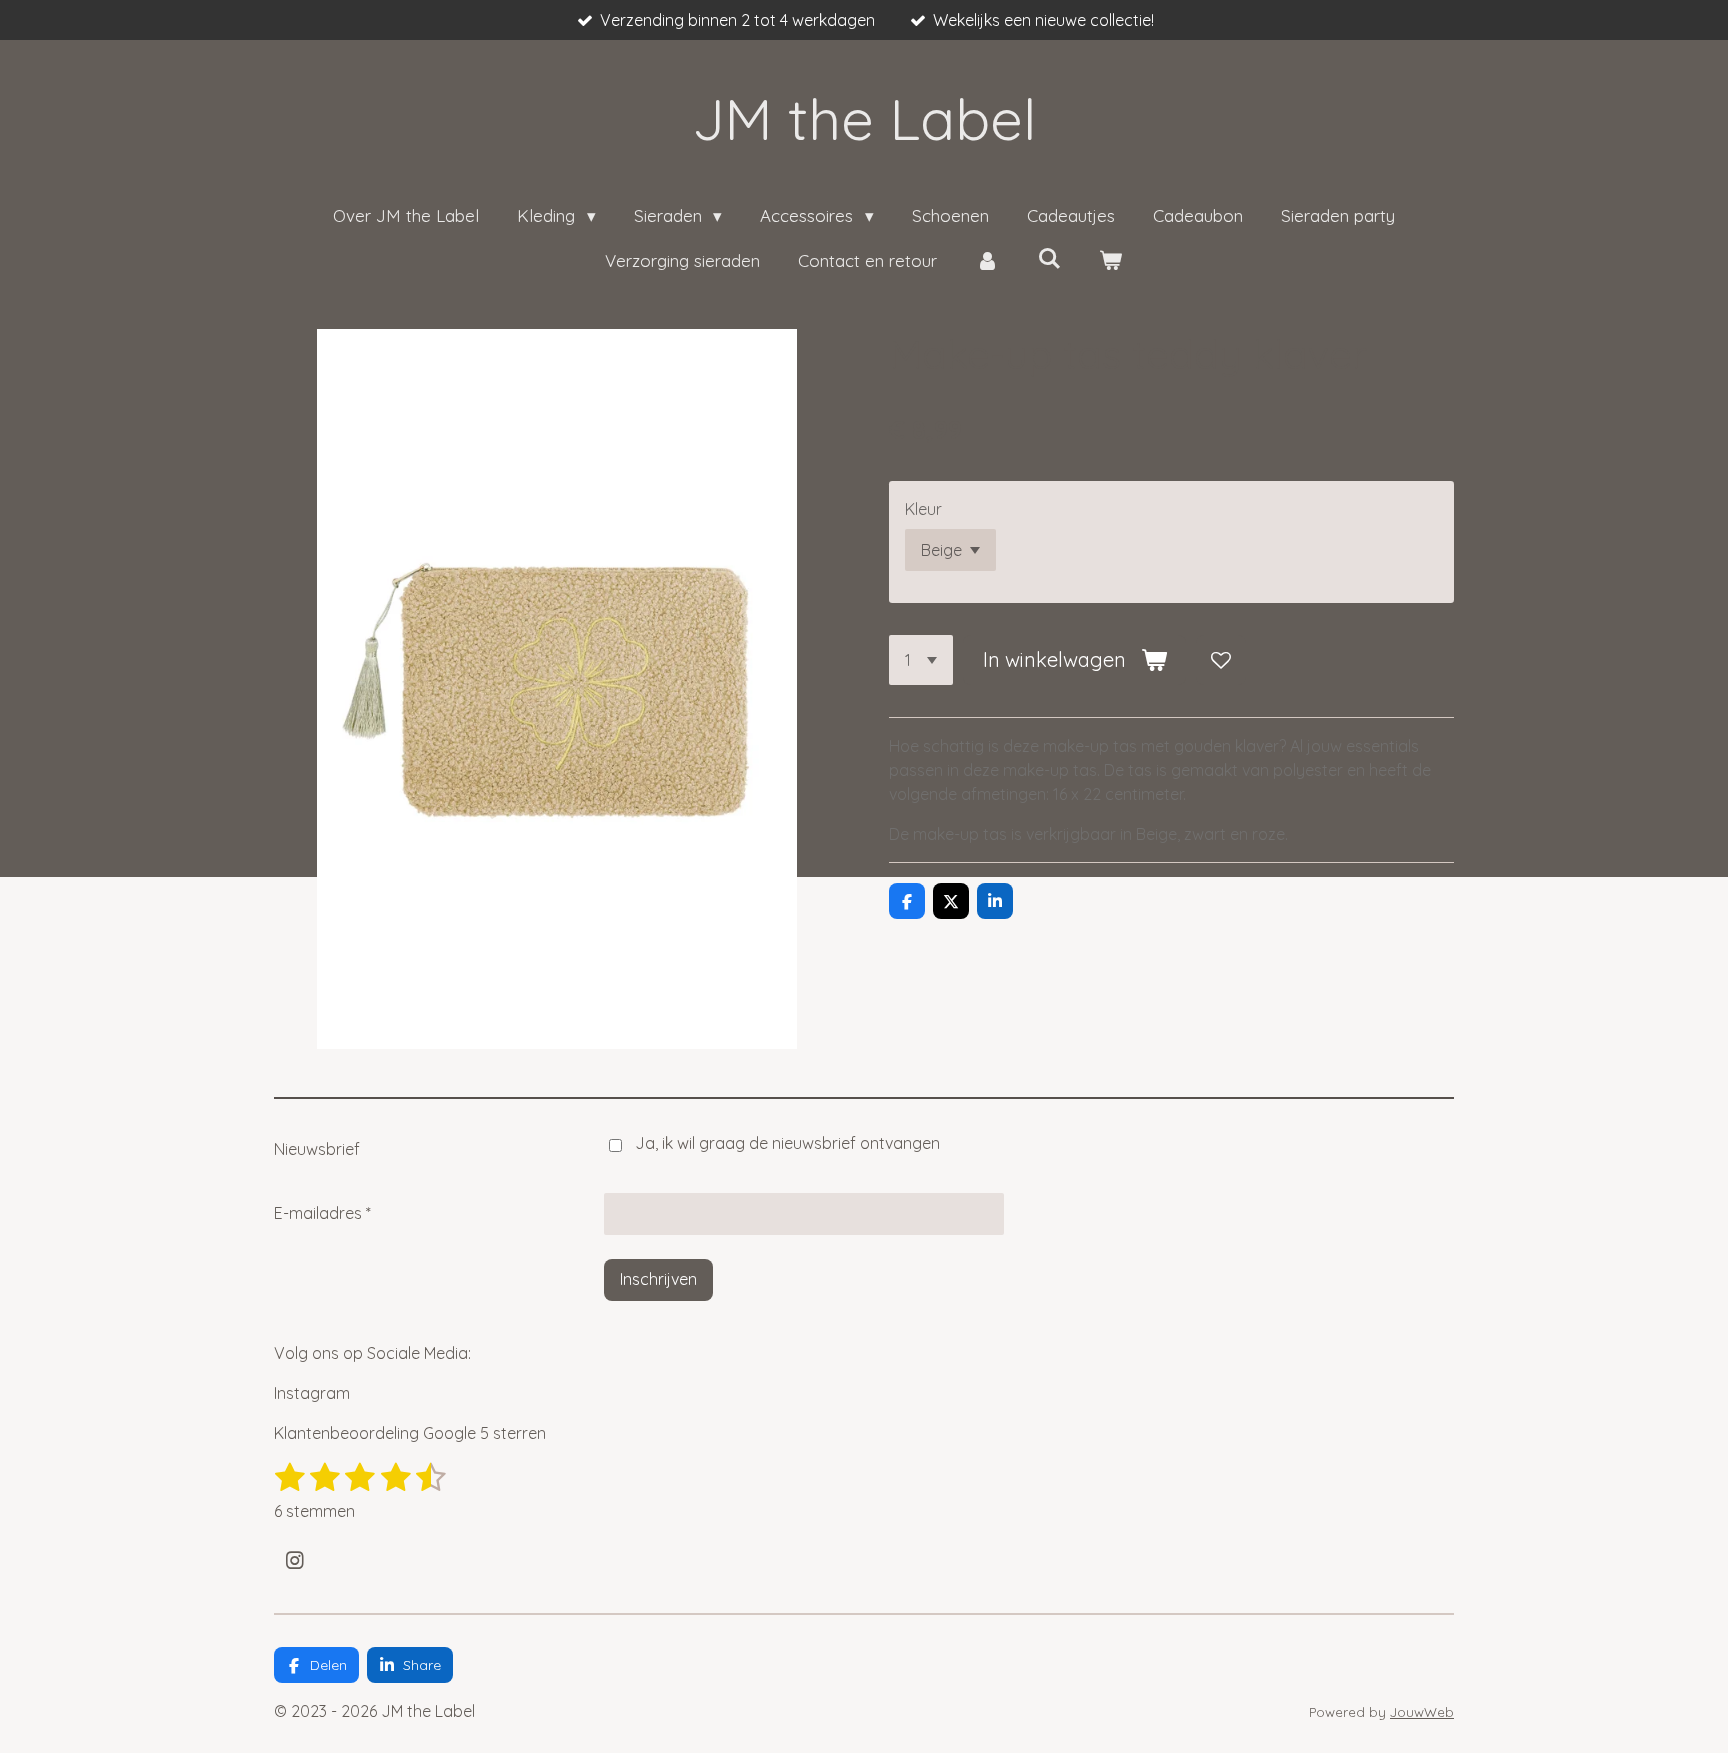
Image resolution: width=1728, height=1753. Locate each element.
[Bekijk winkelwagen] (1111, 261)
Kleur (923, 509)
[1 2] (921, 660)
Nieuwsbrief (317, 1149)
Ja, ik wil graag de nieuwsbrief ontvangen (787, 1143)
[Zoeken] (1049, 258)
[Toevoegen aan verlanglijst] (1221, 660)
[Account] (987, 261)
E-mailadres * (322, 1213)
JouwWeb (1422, 1712)
